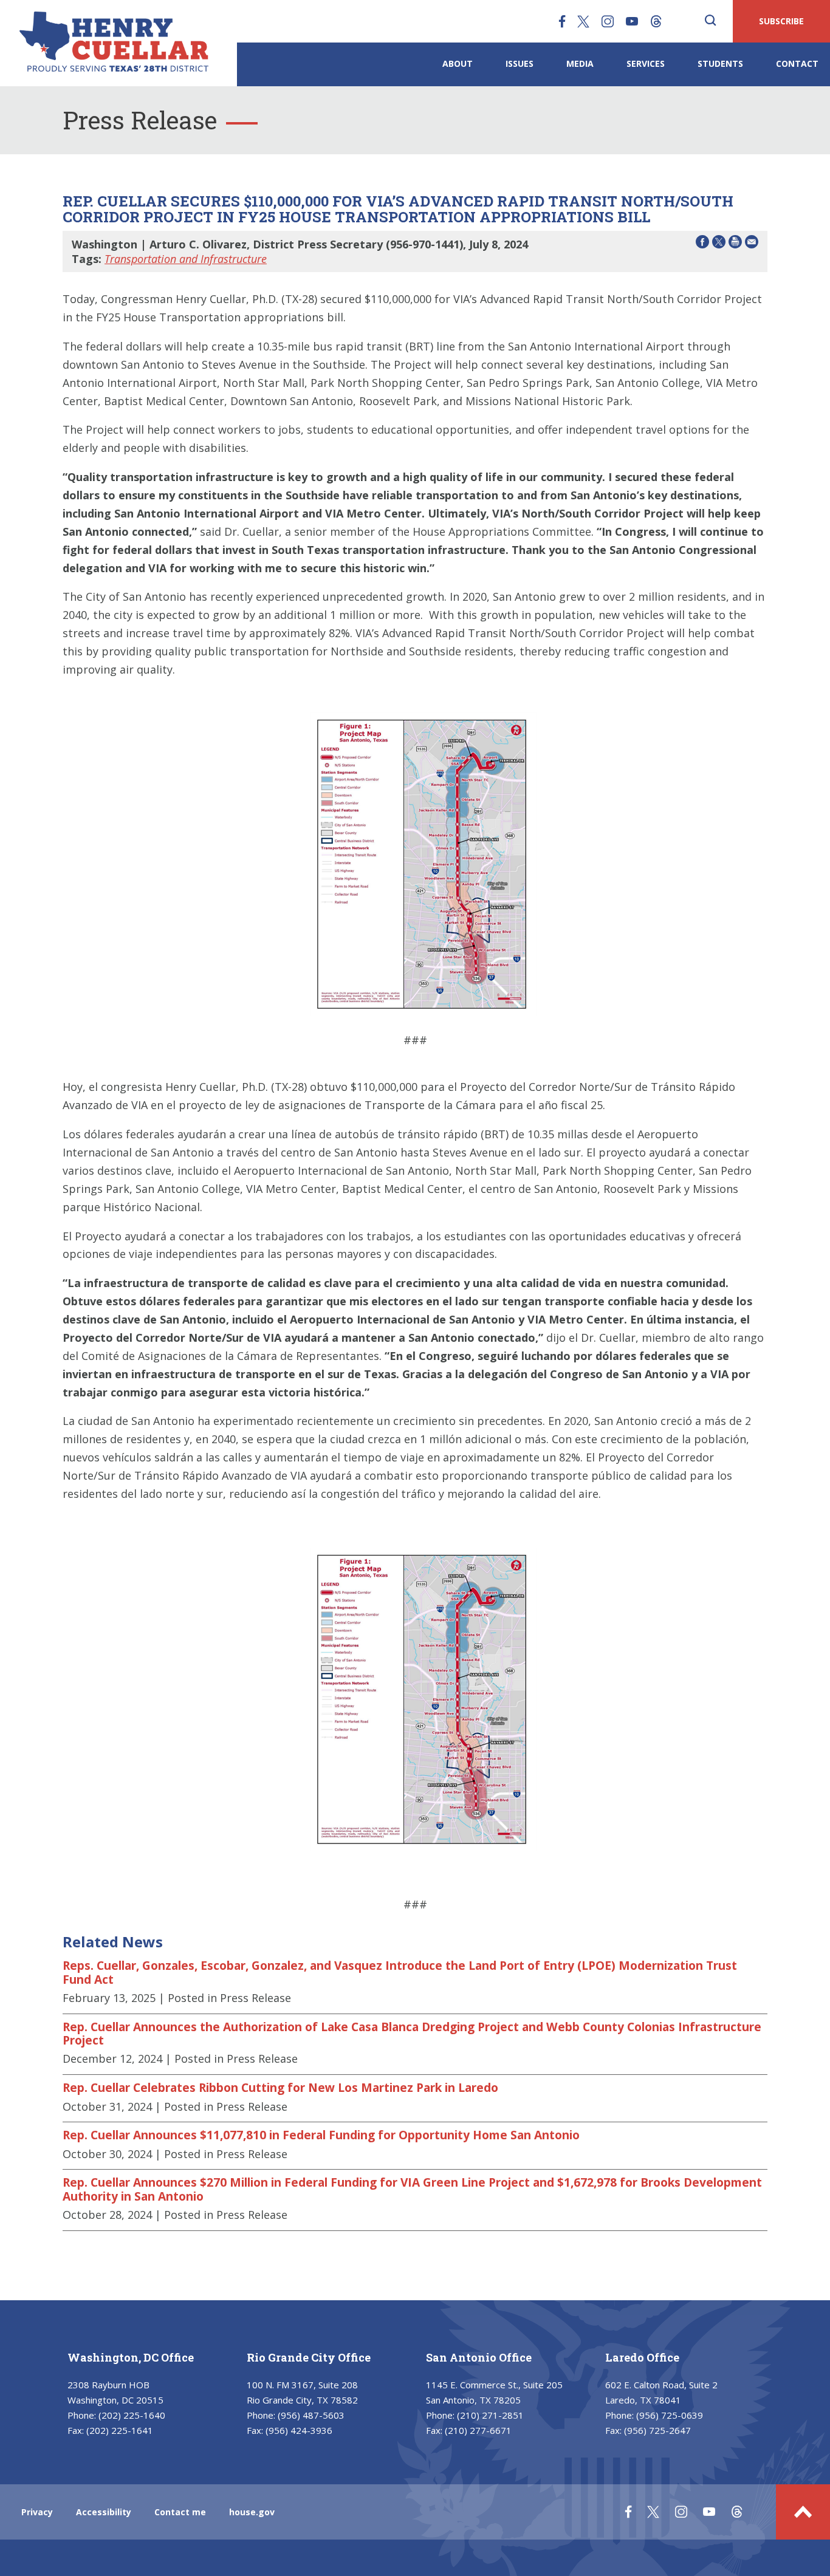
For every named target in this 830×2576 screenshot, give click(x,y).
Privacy (37, 2512)
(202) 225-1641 (120, 2430)
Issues (520, 63)
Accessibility (104, 2512)
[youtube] (632, 21)
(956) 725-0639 (670, 2415)
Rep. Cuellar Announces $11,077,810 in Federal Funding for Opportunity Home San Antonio (321, 2135)
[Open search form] (710, 21)
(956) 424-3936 (299, 2430)
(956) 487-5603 (311, 2415)
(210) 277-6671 (478, 2430)
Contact (797, 63)
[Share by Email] (752, 244)
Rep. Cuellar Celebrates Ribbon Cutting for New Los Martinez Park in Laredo (280, 2088)
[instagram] (608, 21)
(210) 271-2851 (490, 2415)
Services (646, 63)
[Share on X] (719, 244)
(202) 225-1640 (132, 2415)
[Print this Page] (735, 244)
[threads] (656, 21)
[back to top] (803, 2512)
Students (720, 63)
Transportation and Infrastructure (186, 259)
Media (580, 63)
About (458, 63)
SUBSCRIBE (781, 21)
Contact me (180, 2512)
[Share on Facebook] (702, 244)
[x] (583, 21)
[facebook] (562, 21)
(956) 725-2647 (657, 2430)
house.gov (252, 2512)
